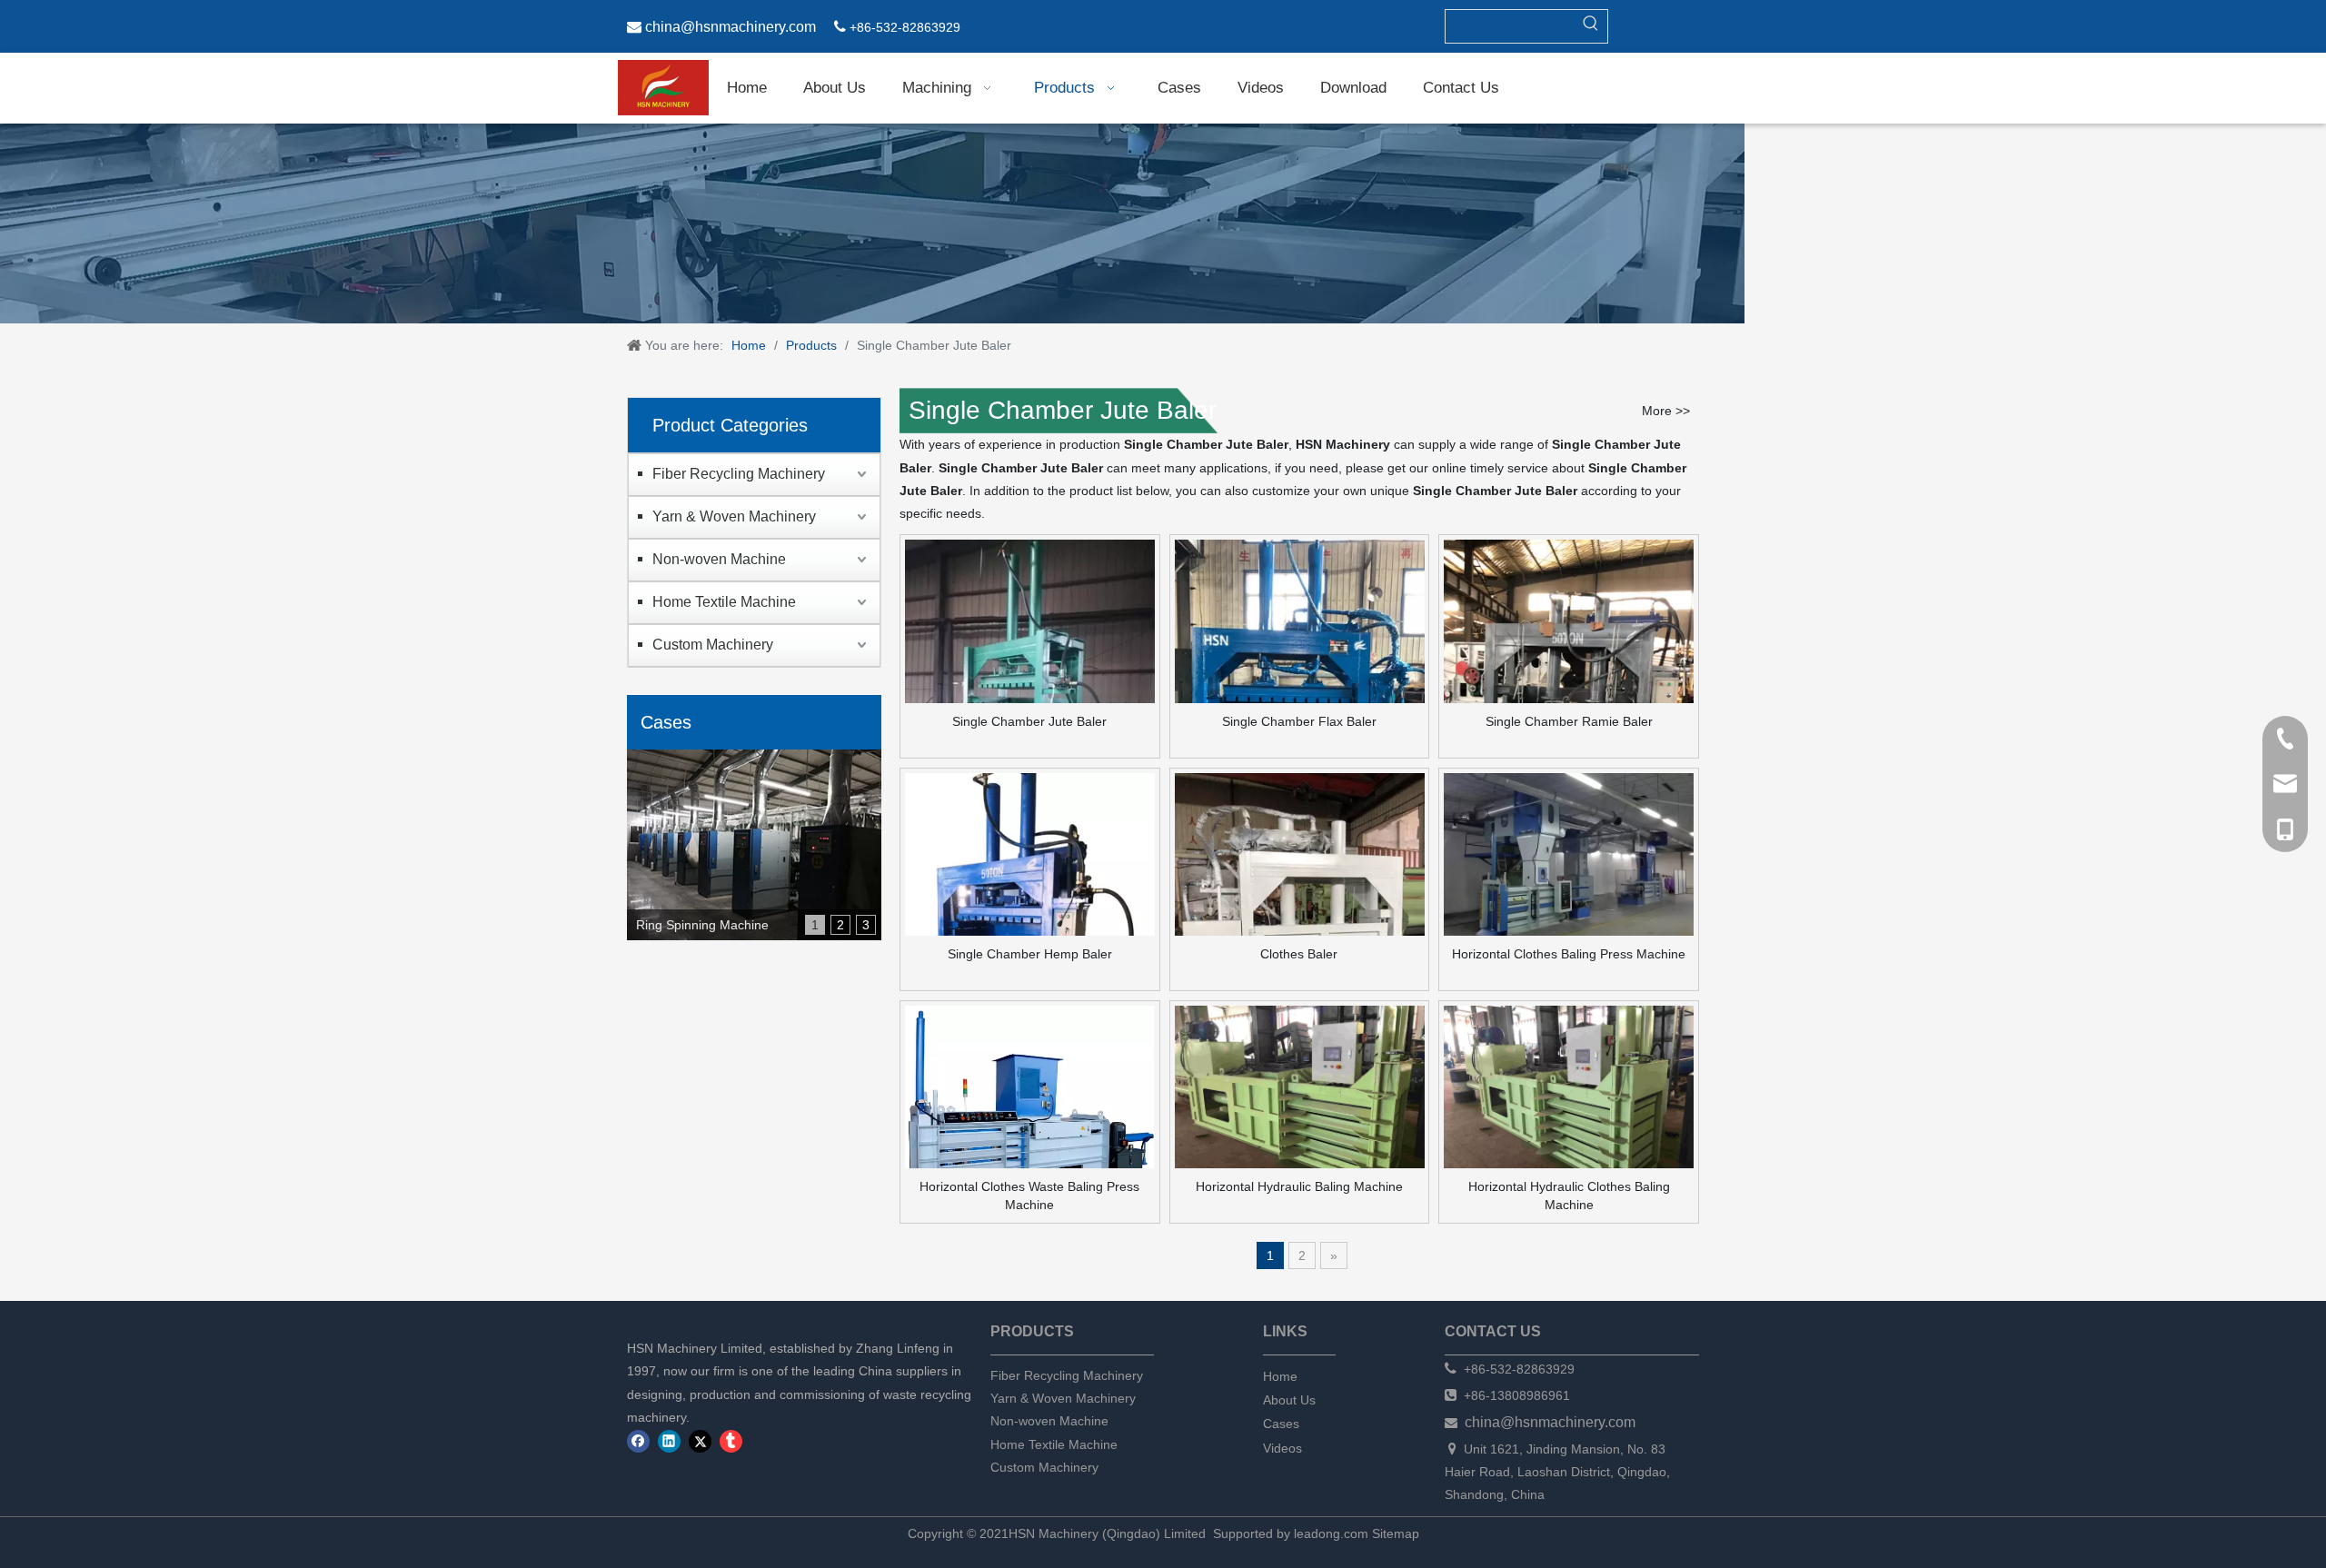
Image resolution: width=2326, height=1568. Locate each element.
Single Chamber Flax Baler (1299, 721)
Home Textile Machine (724, 602)
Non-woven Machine (719, 559)
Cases (1281, 1424)
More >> (1666, 411)
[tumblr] (731, 1441)
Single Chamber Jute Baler (1029, 721)
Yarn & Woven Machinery (734, 516)
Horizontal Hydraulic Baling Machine (1299, 1186)
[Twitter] (700, 1441)
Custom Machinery (713, 645)
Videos (1282, 1448)
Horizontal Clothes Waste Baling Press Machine (1029, 1196)
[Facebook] (638, 1441)
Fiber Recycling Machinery (739, 474)
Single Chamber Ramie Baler (1569, 721)
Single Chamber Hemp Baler (1030, 954)
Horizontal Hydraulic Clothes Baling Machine (1569, 1196)
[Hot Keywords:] (1591, 26)
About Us (1289, 1400)
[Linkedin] (669, 1441)
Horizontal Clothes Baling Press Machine (1569, 954)
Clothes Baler (1299, 954)
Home (1280, 1376)
